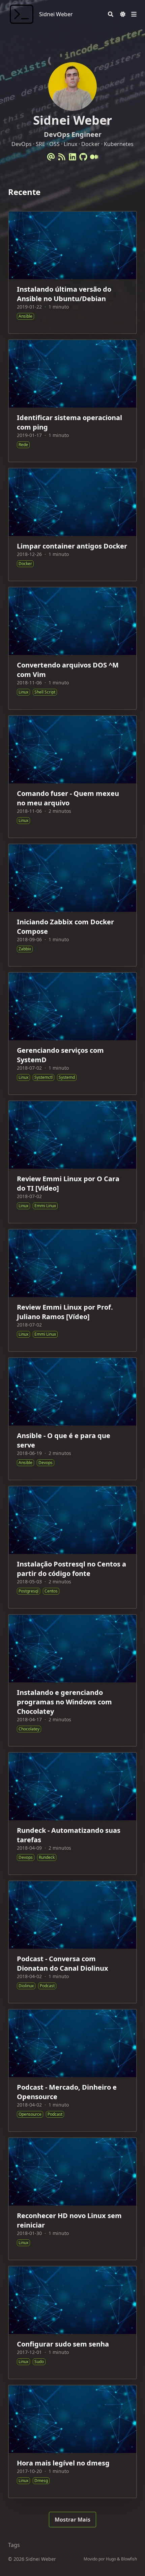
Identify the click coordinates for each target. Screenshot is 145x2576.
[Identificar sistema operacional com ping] (72, 401)
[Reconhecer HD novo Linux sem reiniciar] (72, 2199)
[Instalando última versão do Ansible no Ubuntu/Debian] (72, 272)
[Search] (111, 14)
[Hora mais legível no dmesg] (72, 2441)
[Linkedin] (72, 157)
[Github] (83, 157)
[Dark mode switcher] (123, 14)
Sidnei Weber (56, 14)
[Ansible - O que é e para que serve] (72, 1419)
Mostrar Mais (72, 2520)
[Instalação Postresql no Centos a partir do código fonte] (72, 1547)
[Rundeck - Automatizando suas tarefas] (72, 1814)
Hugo (111, 2559)
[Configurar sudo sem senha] (72, 2323)
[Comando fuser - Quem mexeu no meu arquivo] (72, 777)
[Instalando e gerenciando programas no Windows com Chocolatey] (72, 1680)
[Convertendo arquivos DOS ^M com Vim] (72, 648)
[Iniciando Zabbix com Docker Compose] (72, 905)
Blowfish (129, 2559)
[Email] (51, 157)
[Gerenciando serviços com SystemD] (72, 1034)
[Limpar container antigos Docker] (72, 525)
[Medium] (94, 157)
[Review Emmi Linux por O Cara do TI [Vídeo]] (72, 1162)
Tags (14, 2545)
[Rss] (62, 157)
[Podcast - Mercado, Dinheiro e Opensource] (72, 2070)
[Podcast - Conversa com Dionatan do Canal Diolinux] (72, 1942)
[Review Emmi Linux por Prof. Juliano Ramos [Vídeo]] (72, 1290)
